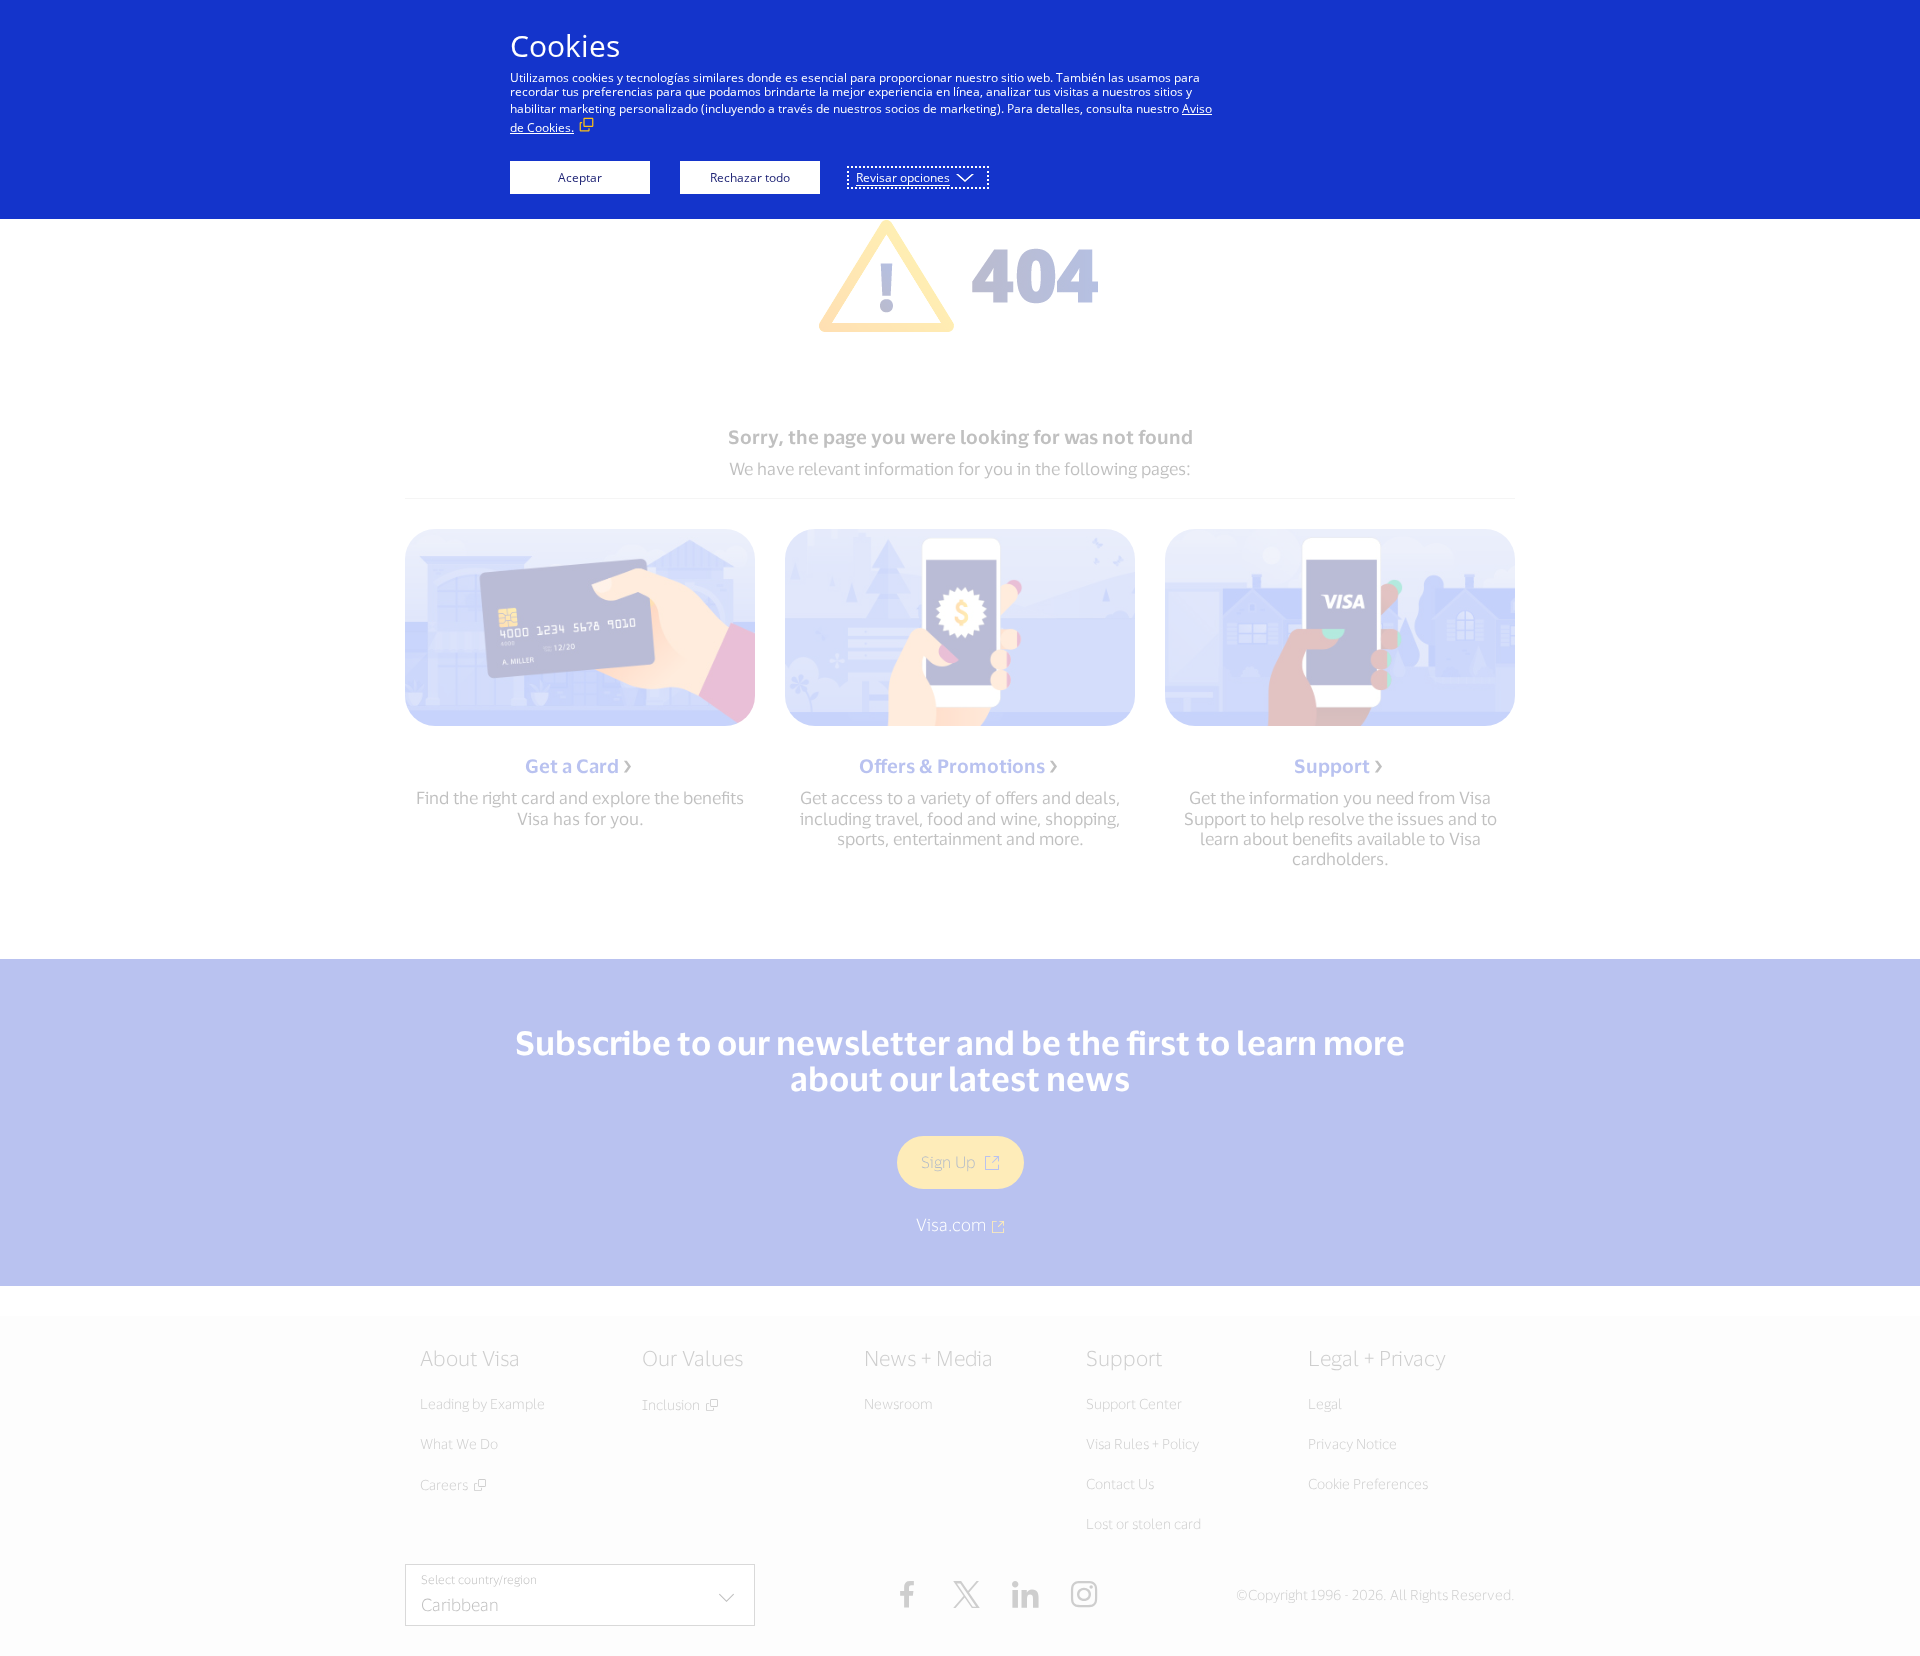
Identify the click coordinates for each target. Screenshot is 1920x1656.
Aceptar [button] (580, 177)
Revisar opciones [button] (903, 177)
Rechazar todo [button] (750, 177)
